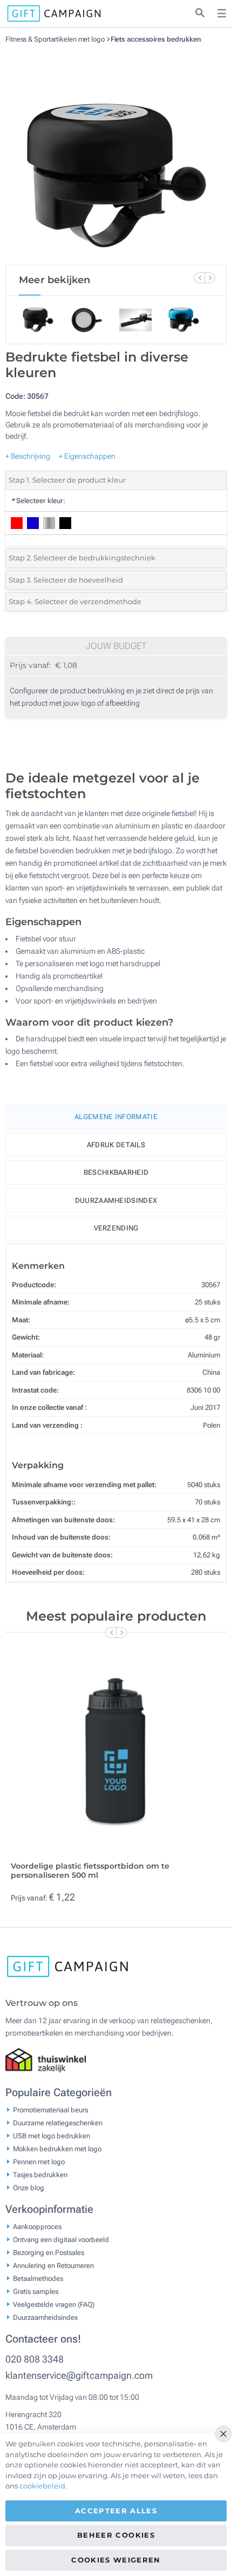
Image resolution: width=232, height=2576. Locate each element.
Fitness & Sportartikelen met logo (56, 39)
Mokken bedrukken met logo (57, 2149)
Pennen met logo (39, 2162)
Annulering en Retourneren (53, 2266)
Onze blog (29, 2188)
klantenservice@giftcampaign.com (79, 2375)
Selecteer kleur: (38, 501)
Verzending (116, 1228)
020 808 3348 (35, 2359)
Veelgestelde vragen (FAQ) (54, 2304)
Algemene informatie (116, 1117)
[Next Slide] (210, 278)
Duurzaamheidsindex (116, 1200)
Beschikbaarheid (116, 1172)
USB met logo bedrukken (52, 2136)
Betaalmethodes (38, 2279)
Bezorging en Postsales (49, 2253)
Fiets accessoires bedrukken (156, 39)
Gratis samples (36, 2291)
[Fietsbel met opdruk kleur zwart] (116, 154)
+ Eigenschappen (87, 456)
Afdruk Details (116, 1145)
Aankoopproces (37, 2227)
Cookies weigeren (116, 2560)
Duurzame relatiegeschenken (58, 2123)
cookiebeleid (42, 2486)
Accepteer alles (116, 2511)
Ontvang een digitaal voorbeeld (61, 2240)
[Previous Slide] (199, 278)
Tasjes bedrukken (40, 2175)
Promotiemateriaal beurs (50, 2110)
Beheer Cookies (116, 2535)
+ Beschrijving (28, 456)
